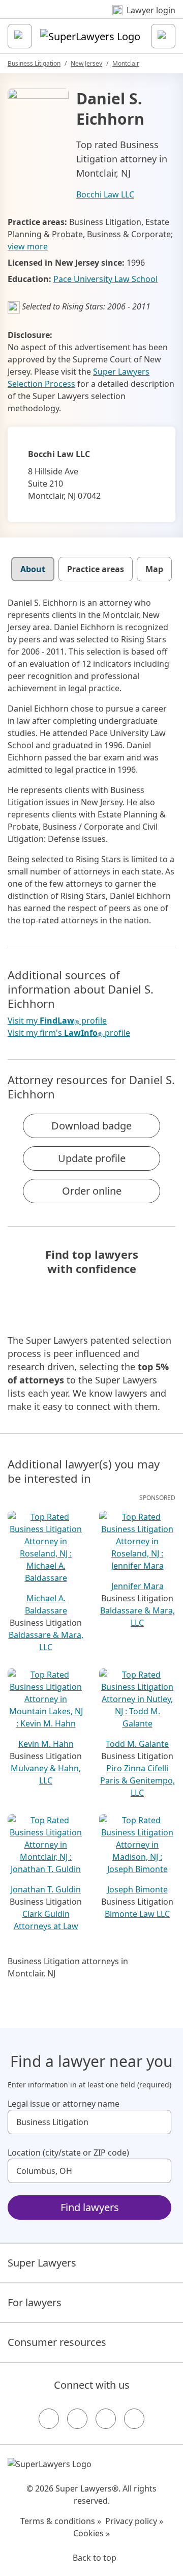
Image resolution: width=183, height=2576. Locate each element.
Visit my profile (57, 1021)
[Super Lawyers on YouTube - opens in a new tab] (106, 2419)
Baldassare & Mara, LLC (46, 1641)
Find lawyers (90, 2207)
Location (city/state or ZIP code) (68, 2153)
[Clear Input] (159, 2122)
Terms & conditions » (61, 2521)
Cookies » (91, 2533)
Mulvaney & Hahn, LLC (46, 1774)
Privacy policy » (134, 2521)
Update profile (92, 1158)
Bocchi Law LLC (105, 194)
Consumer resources (57, 2342)
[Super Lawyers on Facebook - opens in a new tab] (49, 2419)
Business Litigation (34, 63)
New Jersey (86, 63)
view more (28, 246)
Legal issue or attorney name (64, 2104)
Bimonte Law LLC (137, 1914)
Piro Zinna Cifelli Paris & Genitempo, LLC (138, 1780)
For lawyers (35, 2302)
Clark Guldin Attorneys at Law (46, 1920)
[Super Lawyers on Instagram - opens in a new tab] (77, 2419)
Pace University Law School (105, 279)
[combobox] (89, 2122)
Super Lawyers (42, 2263)
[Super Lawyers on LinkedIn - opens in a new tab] (134, 2419)
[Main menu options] (20, 36)
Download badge (91, 1126)
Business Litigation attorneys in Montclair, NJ (68, 1967)
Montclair (126, 63)
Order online (92, 1191)
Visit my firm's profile (69, 1033)
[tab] (33, 569)
